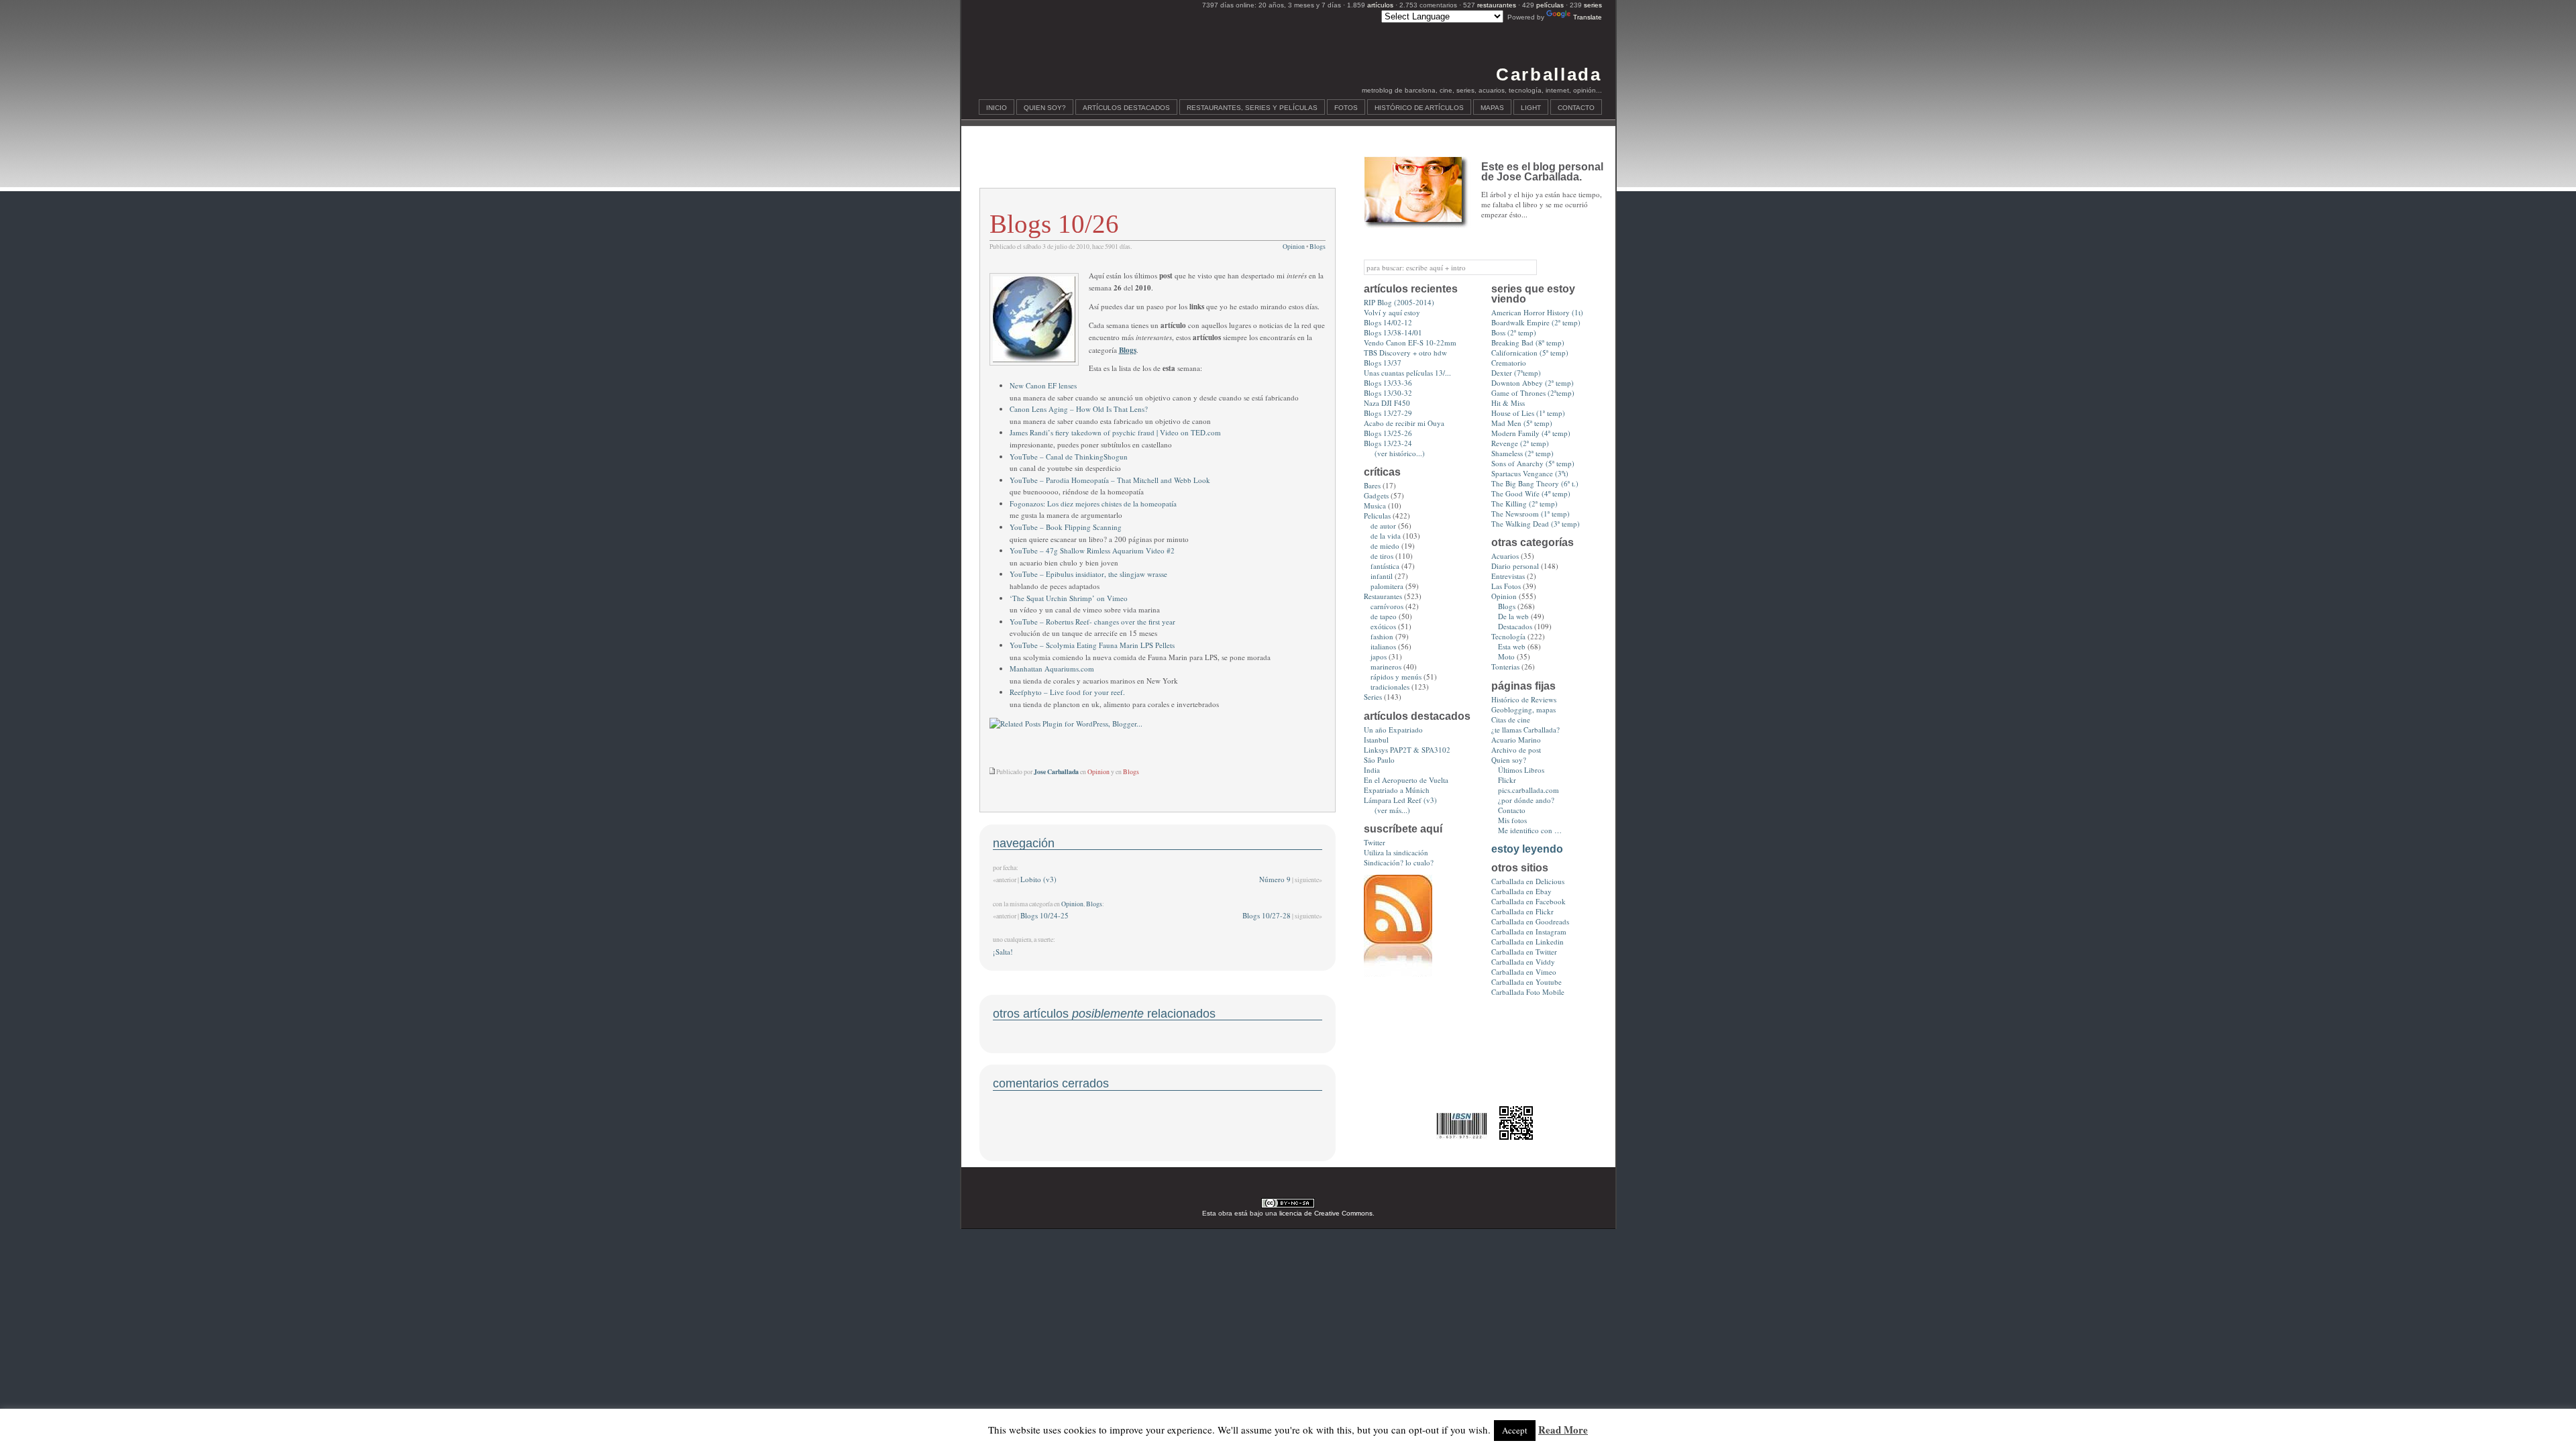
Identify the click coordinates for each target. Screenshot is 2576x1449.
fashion (1382, 636)
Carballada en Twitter (1524, 952)
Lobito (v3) (1038, 879)
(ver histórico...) (1400, 453)
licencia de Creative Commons (1326, 1213)
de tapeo (1384, 616)
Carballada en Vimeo (1524, 972)
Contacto (1576, 108)
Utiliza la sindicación (1396, 852)
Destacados (1515, 626)
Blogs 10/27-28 (1267, 915)
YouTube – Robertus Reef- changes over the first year (1092, 622)
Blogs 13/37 (1383, 363)
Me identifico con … (1530, 830)
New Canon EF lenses (1043, 385)
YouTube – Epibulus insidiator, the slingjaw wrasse (1088, 574)
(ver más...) (1392, 810)
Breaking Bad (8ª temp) (1528, 342)
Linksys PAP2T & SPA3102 (1407, 750)
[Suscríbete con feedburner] (1398, 974)
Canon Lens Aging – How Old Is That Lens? (1079, 409)
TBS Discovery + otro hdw (1405, 353)
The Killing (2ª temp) (1524, 503)
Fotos (1346, 108)
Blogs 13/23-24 (1388, 443)
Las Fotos (1506, 586)
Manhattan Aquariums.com (1052, 668)
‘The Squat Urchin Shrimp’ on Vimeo (1069, 598)
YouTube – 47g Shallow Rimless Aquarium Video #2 (1092, 550)
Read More (1563, 1430)
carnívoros (1387, 606)
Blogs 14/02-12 (1388, 322)
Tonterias (1505, 666)
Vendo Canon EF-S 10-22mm (1410, 342)
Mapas (1492, 108)
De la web (1513, 616)
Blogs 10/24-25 (1044, 915)
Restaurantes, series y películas (1252, 108)
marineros (1386, 666)
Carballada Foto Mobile (1528, 992)
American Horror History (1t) (1537, 312)
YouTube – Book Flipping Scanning (1066, 527)
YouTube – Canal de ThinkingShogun (1069, 457)
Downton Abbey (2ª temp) (1533, 383)
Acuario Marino (1516, 740)
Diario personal (1515, 566)
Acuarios (1505, 556)
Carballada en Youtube (1526, 982)
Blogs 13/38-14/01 (1393, 332)
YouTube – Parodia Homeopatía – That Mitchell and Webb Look (1110, 480)
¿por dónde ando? (1526, 800)
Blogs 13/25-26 (1388, 433)
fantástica (1385, 566)
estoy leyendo (1527, 849)
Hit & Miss (1508, 403)
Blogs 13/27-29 (1388, 413)
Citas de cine (1511, 719)
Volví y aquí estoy (1392, 312)
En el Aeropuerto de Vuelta (1406, 780)
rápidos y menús (1396, 677)
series (1593, 5)
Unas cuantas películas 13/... (1407, 373)
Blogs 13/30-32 (1388, 393)
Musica (1375, 505)
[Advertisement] (1157, 165)
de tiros (1382, 556)
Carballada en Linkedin (1527, 942)
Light (1531, 108)
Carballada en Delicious (1528, 881)
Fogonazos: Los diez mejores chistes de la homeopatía (1093, 503)
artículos (1380, 5)
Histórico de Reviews (1524, 699)
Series (1373, 697)
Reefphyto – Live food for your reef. (1067, 692)
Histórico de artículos (1419, 108)
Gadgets (1376, 495)
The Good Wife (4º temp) (1531, 493)
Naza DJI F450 (1387, 403)
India (1372, 770)
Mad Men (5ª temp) (1522, 423)
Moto (1506, 656)
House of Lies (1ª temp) (1528, 413)
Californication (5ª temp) (1530, 353)
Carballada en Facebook (1528, 901)
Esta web (1512, 646)
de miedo (1385, 546)
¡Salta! (1003, 952)
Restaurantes (1383, 596)
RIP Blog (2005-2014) (1399, 302)
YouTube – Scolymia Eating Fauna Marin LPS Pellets (1092, 645)
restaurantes (1497, 5)
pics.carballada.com (1528, 790)
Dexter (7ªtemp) (1516, 373)
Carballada (1549, 74)
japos (1379, 656)
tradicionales (1390, 687)
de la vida (1386, 536)
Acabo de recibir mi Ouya (1404, 423)
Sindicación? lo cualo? (1399, 862)
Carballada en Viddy (1523, 962)
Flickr (1507, 780)
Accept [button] (1515, 1430)
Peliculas (1377, 516)
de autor (1383, 526)
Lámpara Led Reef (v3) (1400, 800)
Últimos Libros (1521, 770)
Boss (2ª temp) (1514, 332)
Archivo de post (1516, 750)
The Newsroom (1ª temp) (1531, 514)
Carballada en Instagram (1529, 931)
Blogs (1318, 247)
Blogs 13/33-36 (1388, 383)
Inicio (997, 108)
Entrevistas (1508, 576)
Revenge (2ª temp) (1520, 443)
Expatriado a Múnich (1397, 790)
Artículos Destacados (1126, 108)
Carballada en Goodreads (1530, 921)
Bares (1372, 485)
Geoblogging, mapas (1523, 709)
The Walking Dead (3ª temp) (1536, 524)
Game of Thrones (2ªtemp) (1533, 393)
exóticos (1383, 626)
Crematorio (1509, 363)
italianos (1383, 646)
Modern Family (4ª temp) (1531, 433)
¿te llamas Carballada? (1525, 730)
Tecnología (1508, 636)
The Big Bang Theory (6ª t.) (1535, 483)
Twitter (1375, 842)
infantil (1382, 576)
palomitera (1387, 586)
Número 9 (1275, 879)
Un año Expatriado (1393, 730)
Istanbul (1376, 740)
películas (1550, 5)
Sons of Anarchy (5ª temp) (1533, 463)
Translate (1588, 17)
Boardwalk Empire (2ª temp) (1536, 322)
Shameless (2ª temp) (1522, 453)
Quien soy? (1045, 108)
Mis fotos (1512, 820)
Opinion (1294, 247)
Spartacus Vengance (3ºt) (1530, 473)
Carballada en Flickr (1522, 911)
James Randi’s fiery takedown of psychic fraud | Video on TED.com (1115, 432)
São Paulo (1379, 760)
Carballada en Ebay (1521, 891)
